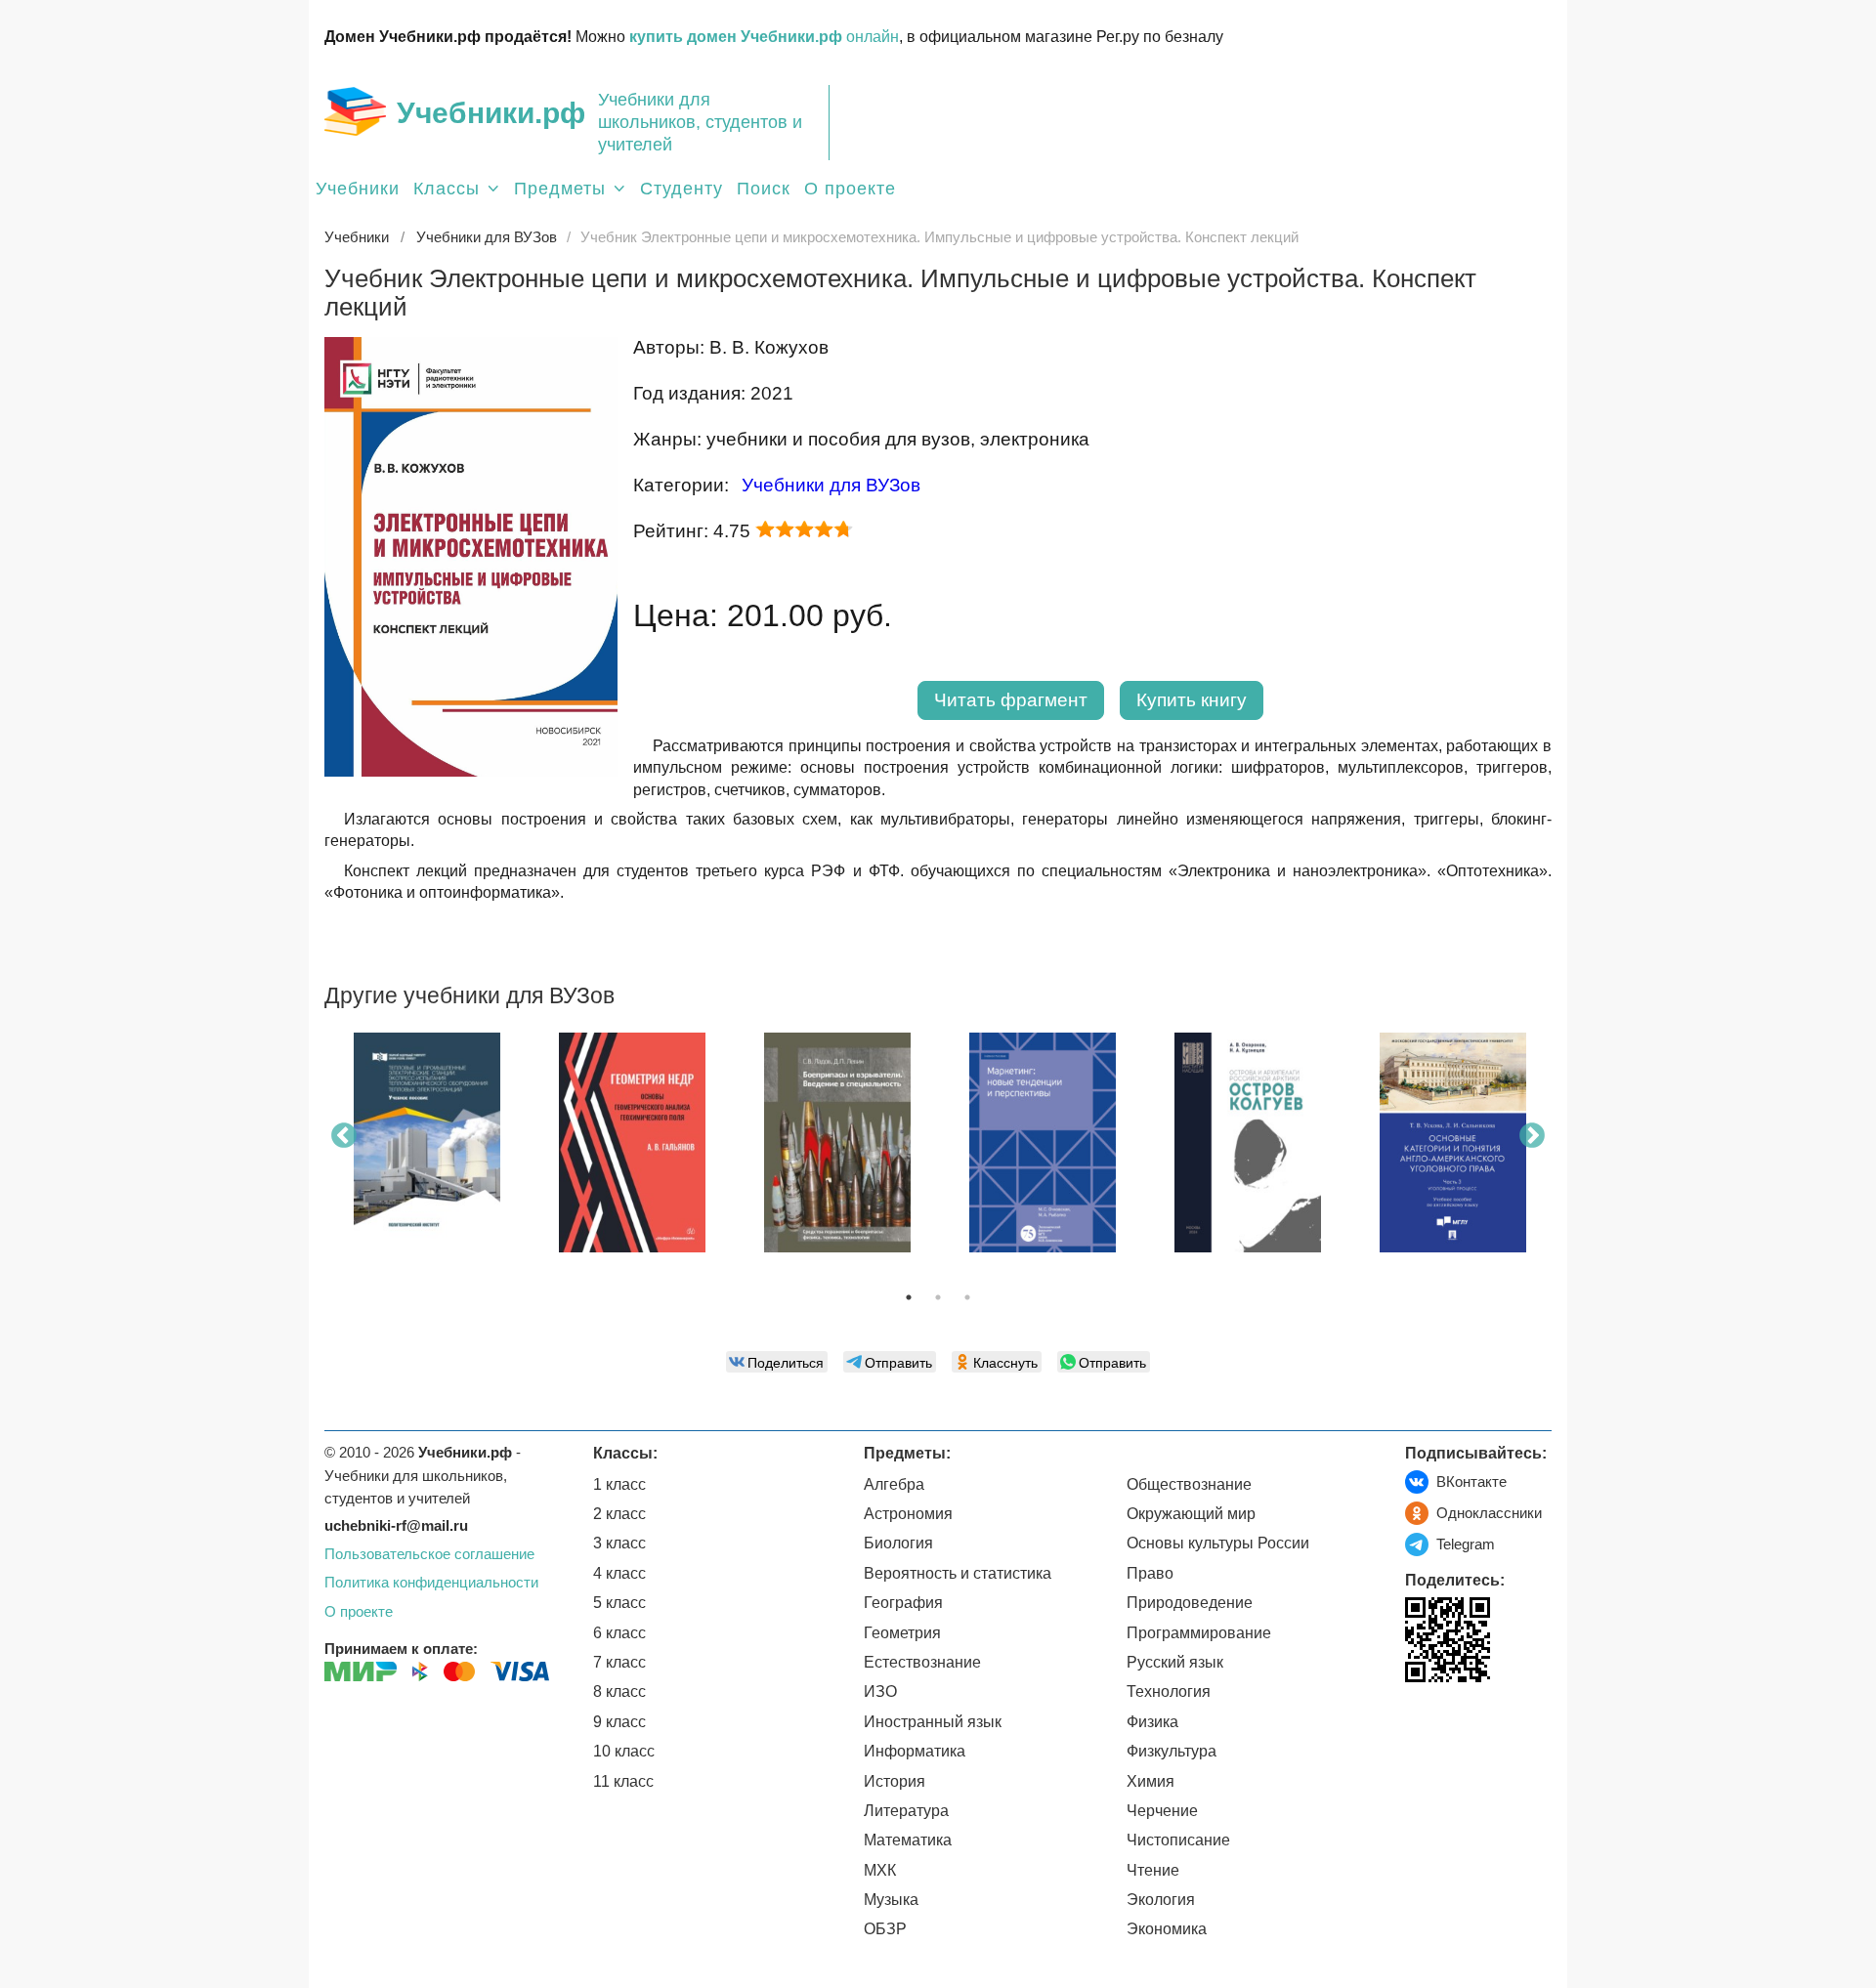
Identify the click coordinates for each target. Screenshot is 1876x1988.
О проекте (850, 189)
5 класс (619, 1603)
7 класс (619, 1662)
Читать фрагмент (1011, 700)
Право (1150, 1573)
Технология (1169, 1692)
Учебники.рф (491, 113)
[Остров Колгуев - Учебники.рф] (1248, 1142)
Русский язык (1175, 1662)
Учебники (358, 189)
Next (1532, 1136)
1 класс (619, 1484)
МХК (880, 1870)
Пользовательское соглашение (429, 1554)
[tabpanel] (427, 1150)
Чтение (1153, 1870)
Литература (906, 1811)
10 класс (624, 1751)
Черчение (1162, 1811)
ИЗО (880, 1692)
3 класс (619, 1543)
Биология (898, 1543)
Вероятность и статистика (958, 1573)
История (895, 1781)
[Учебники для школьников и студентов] (355, 111)
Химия (1151, 1781)
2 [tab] (938, 1297)
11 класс (623, 1781)
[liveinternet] (1420, 1723)
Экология (1161, 1900)
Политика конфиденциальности (431, 1582)
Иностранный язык (933, 1722)
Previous (344, 1136)
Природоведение (1190, 1603)
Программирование (1199, 1633)
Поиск (764, 189)
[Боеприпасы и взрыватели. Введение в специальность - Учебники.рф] (837, 1142)
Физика (1152, 1722)
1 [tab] (909, 1297)
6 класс (619, 1633)
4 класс (619, 1573)
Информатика (915, 1751)
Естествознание (922, 1662)
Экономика (1167, 1929)
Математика (908, 1840)
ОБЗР (885, 1929)
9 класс (619, 1722)
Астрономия (908, 1514)
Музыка (891, 1900)
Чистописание (1178, 1840)
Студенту (682, 189)
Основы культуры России (1218, 1543)
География (903, 1603)
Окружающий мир (1191, 1514)
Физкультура (1172, 1751)
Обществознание (1189, 1484)
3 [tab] (967, 1297)
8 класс (619, 1692)
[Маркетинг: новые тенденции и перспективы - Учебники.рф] (1043, 1142)
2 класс (619, 1514)
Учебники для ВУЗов (831, 485)
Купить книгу (1192, 700)
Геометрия (902, 1633)
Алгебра (894, 1484)
